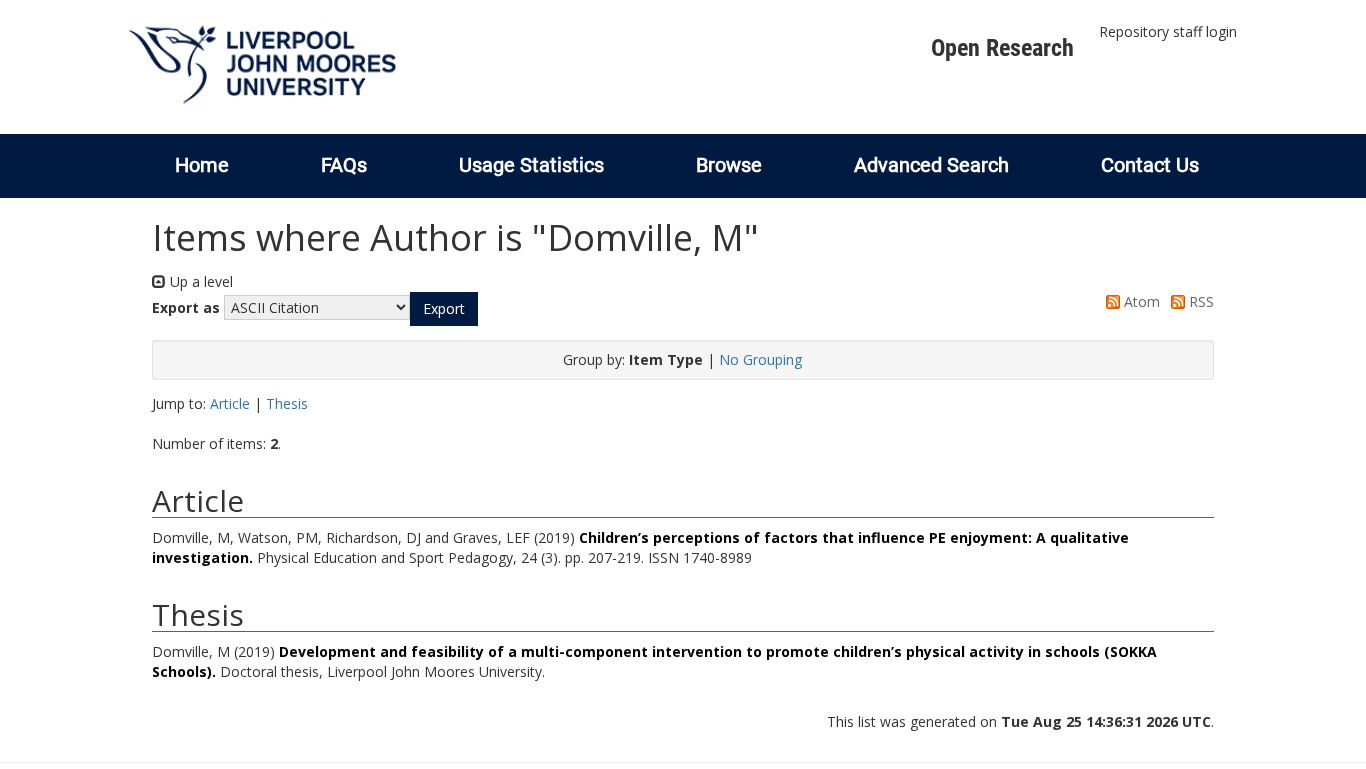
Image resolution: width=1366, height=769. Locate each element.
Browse (729, 165)
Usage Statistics (531, 165)
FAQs (344, 165)
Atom (1140, 301)
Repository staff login (1168, 31)
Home (202, 165)
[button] (444, 309)
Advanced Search (931, 165)
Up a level (199, 281)
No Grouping (760, 359)
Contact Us (1150, 165)
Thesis (287, 403)
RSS (1199, 301)
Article (230, 403)
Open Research (1002, 48)
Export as (186, 307)
